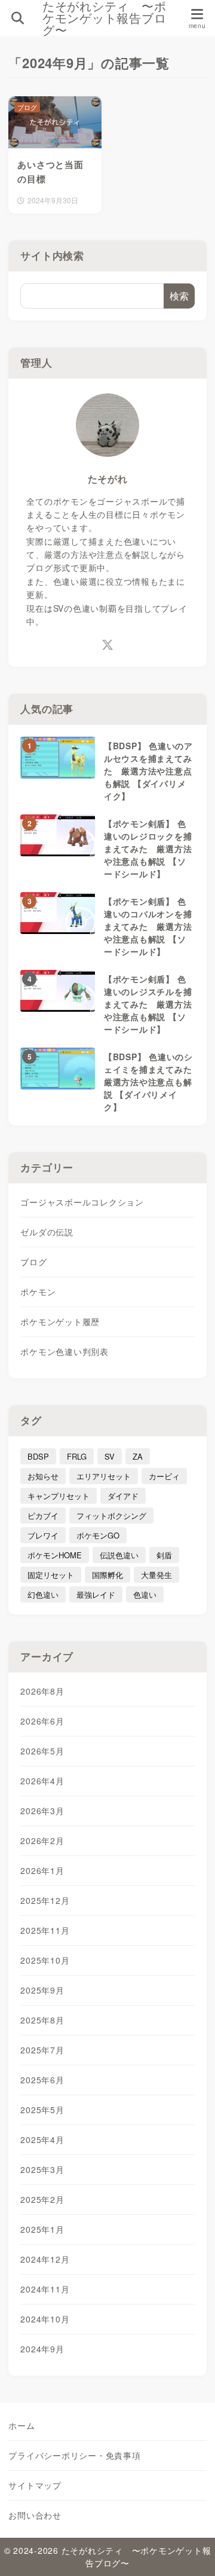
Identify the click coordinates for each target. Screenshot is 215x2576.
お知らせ (43, 1476)
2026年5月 (42, 1751)
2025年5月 (42, 2110)
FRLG (77, 1456)
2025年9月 (42, 1990)
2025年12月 (45, 1900)
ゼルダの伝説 (47, 1232)
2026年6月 (42, 1721)
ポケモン (38, 1292)
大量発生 (156, 1575)
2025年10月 (45, 1960)
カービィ (164, 1476)
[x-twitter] (108, 644)
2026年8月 (42, 1691)
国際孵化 (107, 1575)
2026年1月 (42, 1870)
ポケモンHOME (55, 1555)
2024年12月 (45, 2259)
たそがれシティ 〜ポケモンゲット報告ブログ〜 (105, 18)
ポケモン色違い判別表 (64, 1351)
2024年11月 (45, 2289)
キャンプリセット (59, 1496)
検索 (179, 296)
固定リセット (51, 1575)
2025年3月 (42, 2169)
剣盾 (164, 1555)
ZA (138, 1456)
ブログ (33, 1262)
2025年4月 (42, 2139)
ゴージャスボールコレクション (82, 1202)
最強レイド (96, 1594)
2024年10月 (45, 2319)
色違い (145, 1594)
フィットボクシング (111, 1516)
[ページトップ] (191, 2552)
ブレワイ (43, 1535)
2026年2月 (42, 1841)
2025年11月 (45, 1930)
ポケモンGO (98, 1535)
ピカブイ (43, 1516)
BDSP (38, 1456)
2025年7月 (42, 2050)
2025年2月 (42, 2199)
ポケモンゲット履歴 (60, 1321)
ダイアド (123, 1496)
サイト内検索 (52, 255)
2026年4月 (42, 1781)
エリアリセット (104, 1476)
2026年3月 (42, 1811)
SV (110, 1456)
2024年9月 (42, 2349)
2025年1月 (42, 2229)
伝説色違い (119, 1555)
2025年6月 (42, 2080)
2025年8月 (42, 2020)
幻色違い (43, 1594)
